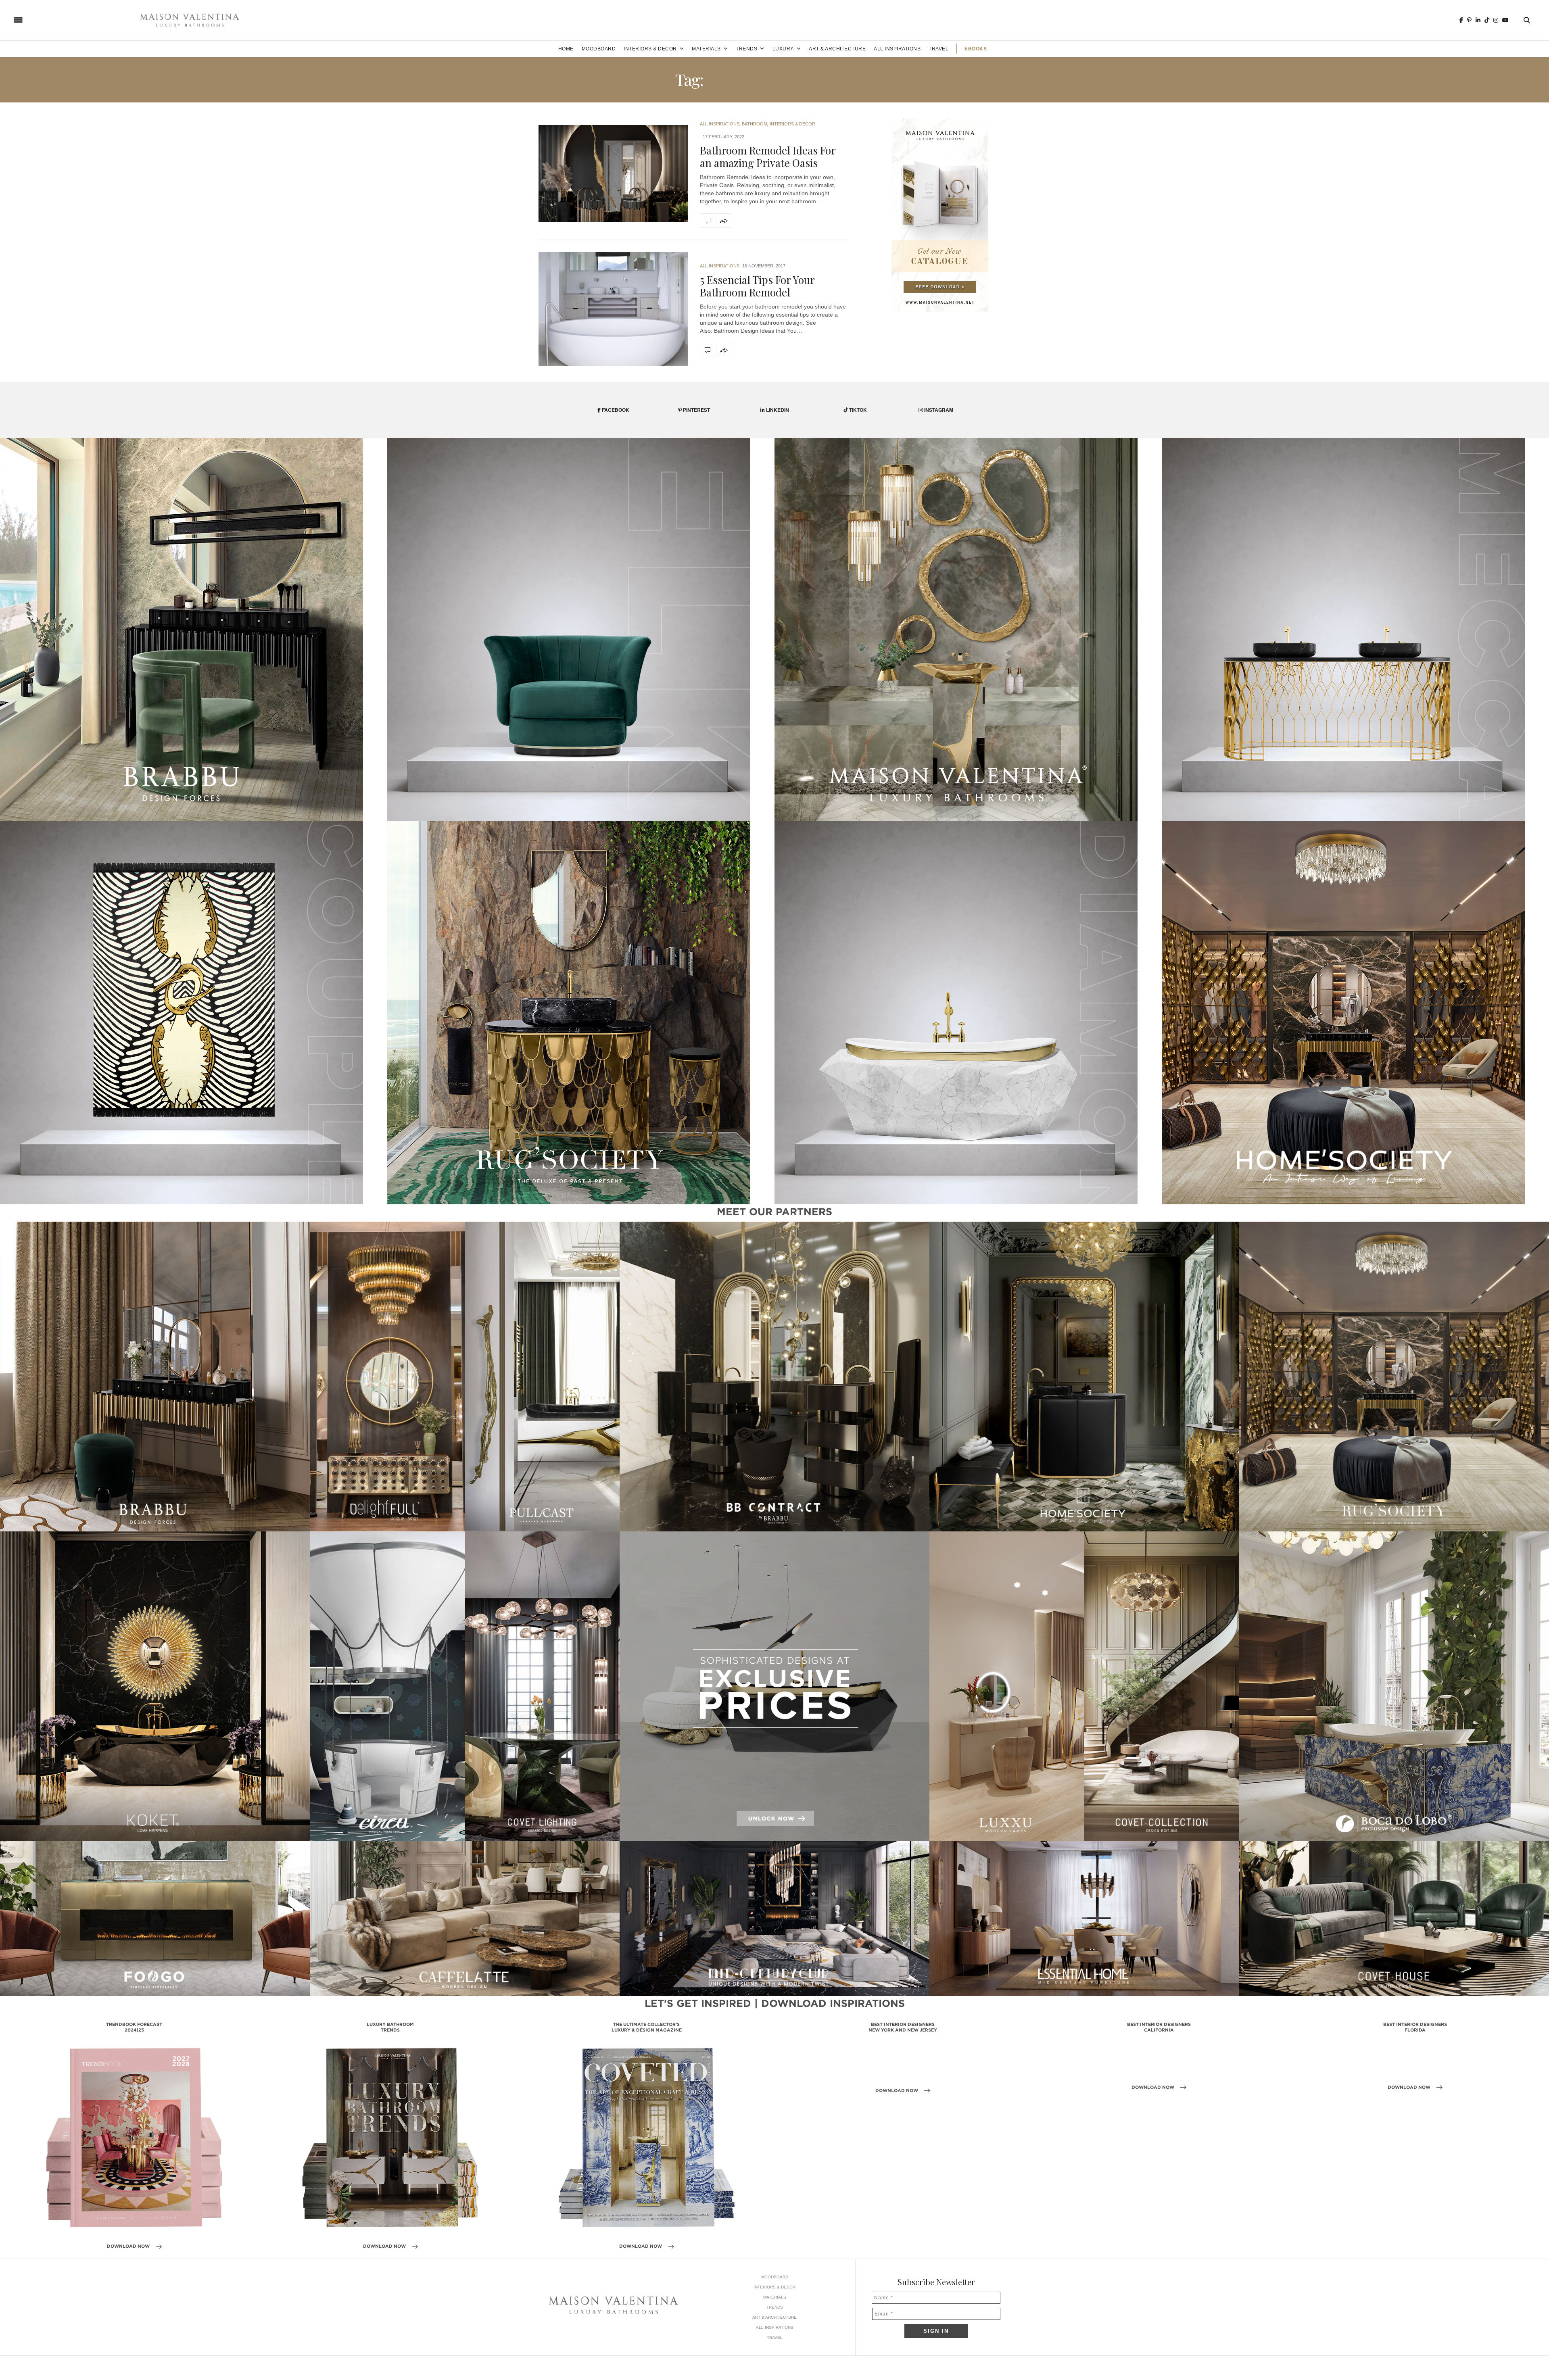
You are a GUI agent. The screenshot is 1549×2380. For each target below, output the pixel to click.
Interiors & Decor (650, 49)
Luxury (783, 49)
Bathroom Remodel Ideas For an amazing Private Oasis (768, 156)
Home (566, 49)
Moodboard (599, 49)
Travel (938, 49)
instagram (938, 410)
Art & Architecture (837, 49)
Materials (706, 49)
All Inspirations (897, 49)
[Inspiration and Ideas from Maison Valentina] (189, 20)
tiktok (857, 410)
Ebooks (976, 49)
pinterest (696, 410)
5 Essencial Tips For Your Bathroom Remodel (757, 286)
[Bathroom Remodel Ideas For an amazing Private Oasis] (613, 173)
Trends (746, 49)
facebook (615, 410)
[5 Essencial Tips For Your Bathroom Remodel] (613, 309)
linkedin (777, 410)
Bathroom (755, 124)
